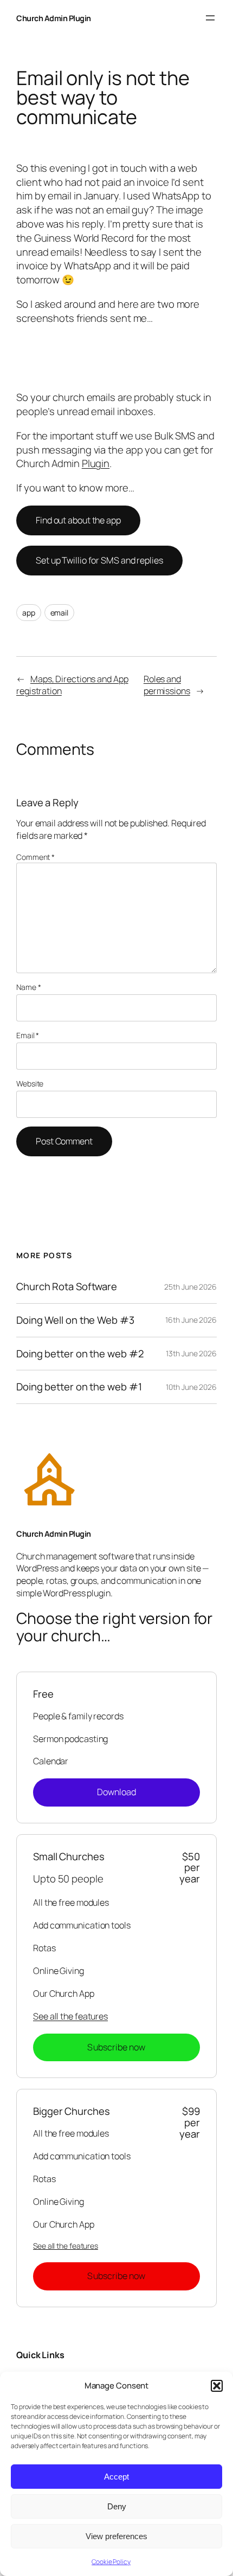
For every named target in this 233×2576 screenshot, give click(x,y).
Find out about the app (78, 520)
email (60, 613)
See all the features (70, 2016)
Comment (35, 857)
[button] (217, 2386)
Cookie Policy (111, 2562)
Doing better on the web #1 (79, 1387)
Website (30, 1083)
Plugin (96, 463)
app (29, 613)
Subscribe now (116, 2047)
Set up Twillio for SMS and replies (99, 560)
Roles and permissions (167, 685)
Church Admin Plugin (54, 18)
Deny (117, 2506)
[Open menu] (210, 18)
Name (28, 987)
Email (28, 1035)
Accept (116, 2477)
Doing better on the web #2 (80, 1354)
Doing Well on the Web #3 (75, 1320)
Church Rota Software (67, 1287)
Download (117, 1792)
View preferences (116, 2536)
